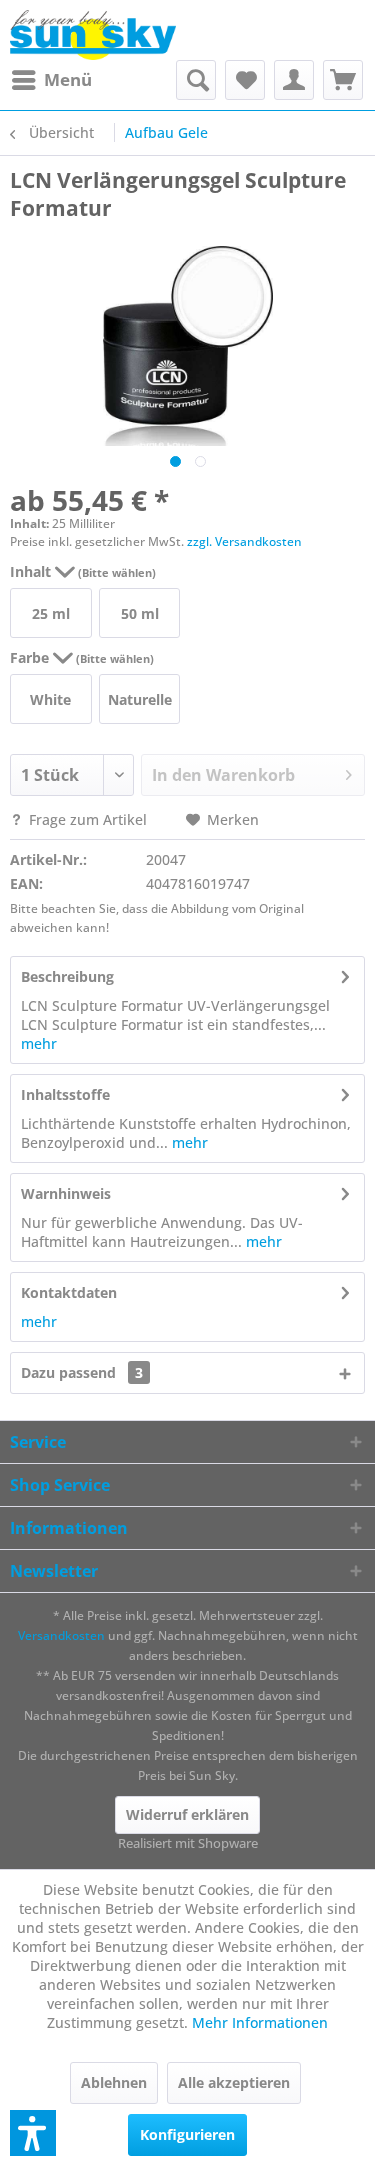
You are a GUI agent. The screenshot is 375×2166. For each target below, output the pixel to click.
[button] (33, 2133)
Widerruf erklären (187, 1814)
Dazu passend (82, 1372)
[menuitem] (51, 80)
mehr (39, 1043)
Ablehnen (114, 2082)
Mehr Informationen (260, 2022)
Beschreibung (67, 976)
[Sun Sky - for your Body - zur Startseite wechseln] (93, 35)
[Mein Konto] (294, 80)
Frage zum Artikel (88, 819)
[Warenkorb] (343, 80)
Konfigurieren (187, 2134)
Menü (68, 79)
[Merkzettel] (245, 80)
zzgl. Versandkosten (244, 541)
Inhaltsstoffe (65, 1094)
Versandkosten (61, 1635)
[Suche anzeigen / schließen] (196, 80)
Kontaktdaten (69, 1292)
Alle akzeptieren (234, 2082)
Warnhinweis (66, 1193)
